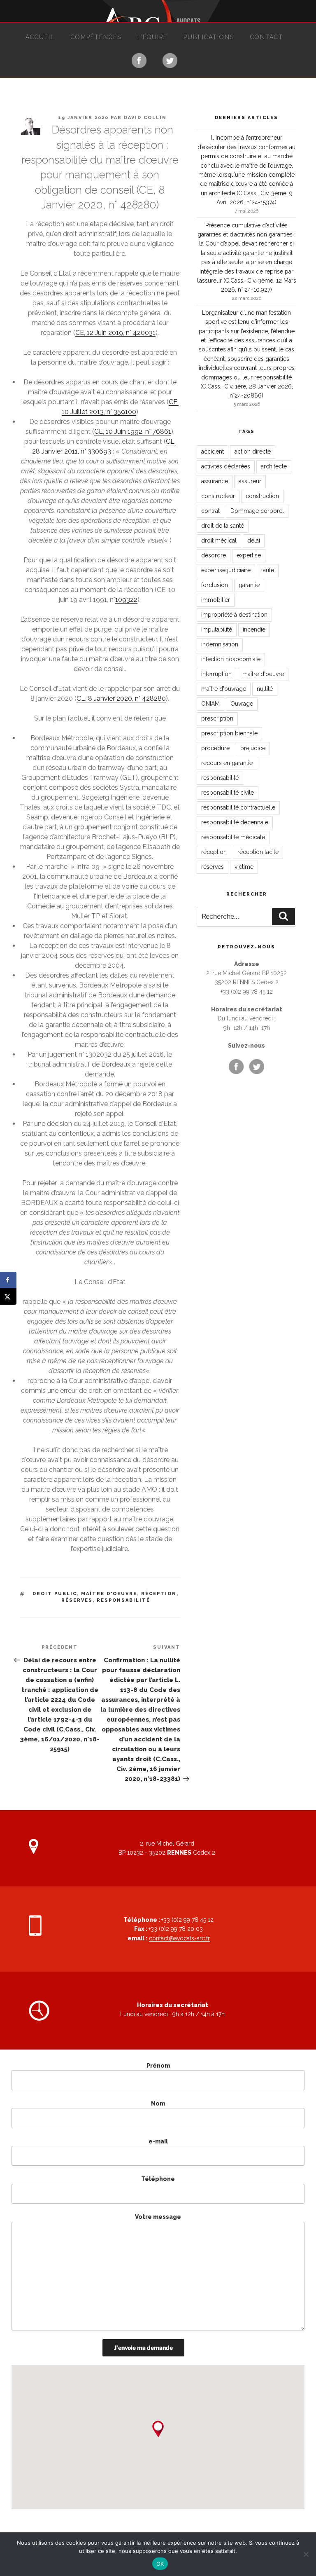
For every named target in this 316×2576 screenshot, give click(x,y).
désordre (214, 555)
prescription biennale (229, 733)
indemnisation (220, 644)
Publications (209, 37)
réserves (77, 1600)
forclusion (215, 585)
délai (254, 540)
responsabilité (123, 1600)
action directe (253, 452)
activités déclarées (226, 466)
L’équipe (152, 37)
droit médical (219, 540)
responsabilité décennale (235, 822)
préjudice (253, 748)
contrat (210, 511)
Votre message (158, 2217)
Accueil (40, 37)
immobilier (216, 600)
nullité (265, 689)
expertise (249, 555)
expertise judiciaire (226, 570)
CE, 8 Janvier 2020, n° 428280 (121, 698)
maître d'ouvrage (224, 689)
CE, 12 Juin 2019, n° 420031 (115, 333)
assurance (215, 481)
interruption (216, 674)
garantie (249, 585)
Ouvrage (242, 704)
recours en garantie (227, 763)
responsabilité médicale (233, 837)
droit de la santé (223, 526)
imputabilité (217, 629)
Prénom (158, 2066)
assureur (250, 481)
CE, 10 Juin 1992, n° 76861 (133, 432)
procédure (215, 748)
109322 (126, 600)
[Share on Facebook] (8, 1280)
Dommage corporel (257, 511)
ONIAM (210, 704)
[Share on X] (8, 1296)
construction (262, 496)
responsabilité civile (228, 793)
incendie (254, 629)
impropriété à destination (234, 615)
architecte (274, 466)
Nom (158, 2103)
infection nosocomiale (231, 659)
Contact (267, 37)
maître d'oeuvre (109, 1594)
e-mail (158, 2141)
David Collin (145, 118)
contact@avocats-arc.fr (179, 1938)
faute (268, 570)
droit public (55, 1594)
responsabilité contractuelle (238, 807)
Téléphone (158, 2179)
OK (160, 2564)
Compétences (96, 37)
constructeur (218, 496)
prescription (217, 718)
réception (159, 1594)
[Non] (306, 2554)
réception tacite (258, 852)
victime (244, 867)
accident (213, 452)
